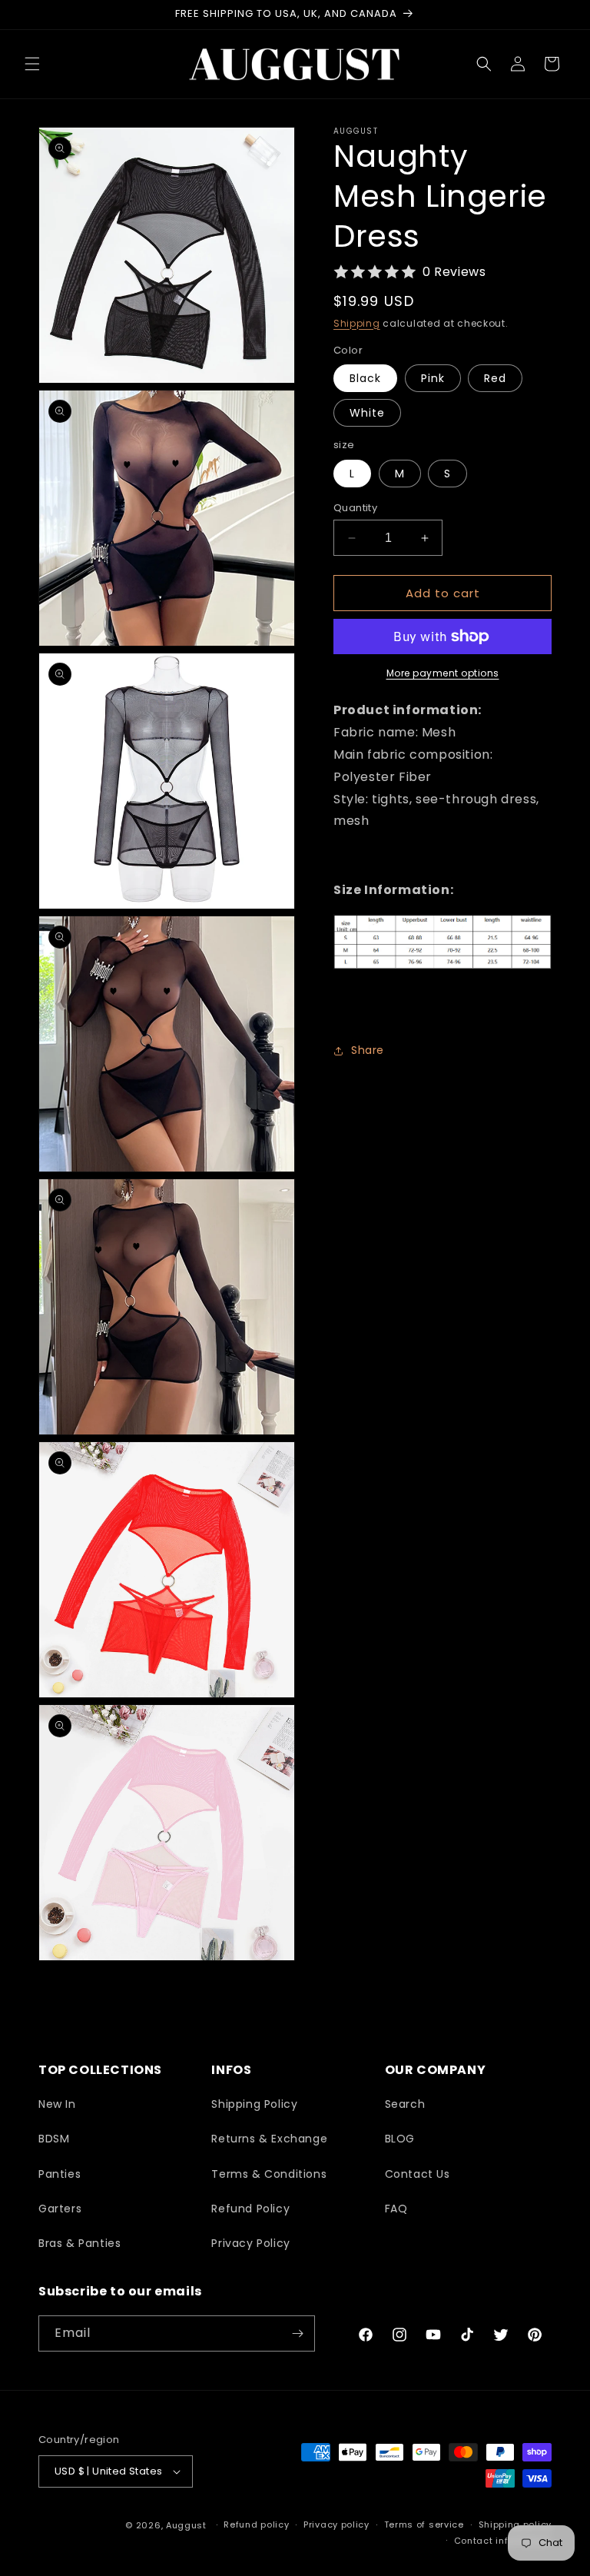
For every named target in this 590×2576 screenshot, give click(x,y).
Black (365, 378)
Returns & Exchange (269, 2139)
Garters (60, 2209)
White (367, 413)
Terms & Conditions (269, 2174)
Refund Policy (250, 2209)
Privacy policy (336, 2524)
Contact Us (418, 2174)
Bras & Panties (80, 2243)
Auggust (188, 2525)
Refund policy (256, 2524)
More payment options (443, 673)
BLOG (400, 2139)
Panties (60, 2174)
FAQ (396, 2209)
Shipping (357, 323)
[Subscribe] (297, 2333)
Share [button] (368, 1050)
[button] (32, 64)
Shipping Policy (254, 2104)
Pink (433, 378)
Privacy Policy (250, 2243)
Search (405, 2104)
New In (57, 2104)
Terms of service (424, 2524)
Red (495, 378)
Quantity (355, 508)
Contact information (503, 2541)
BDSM (54, 2139)
